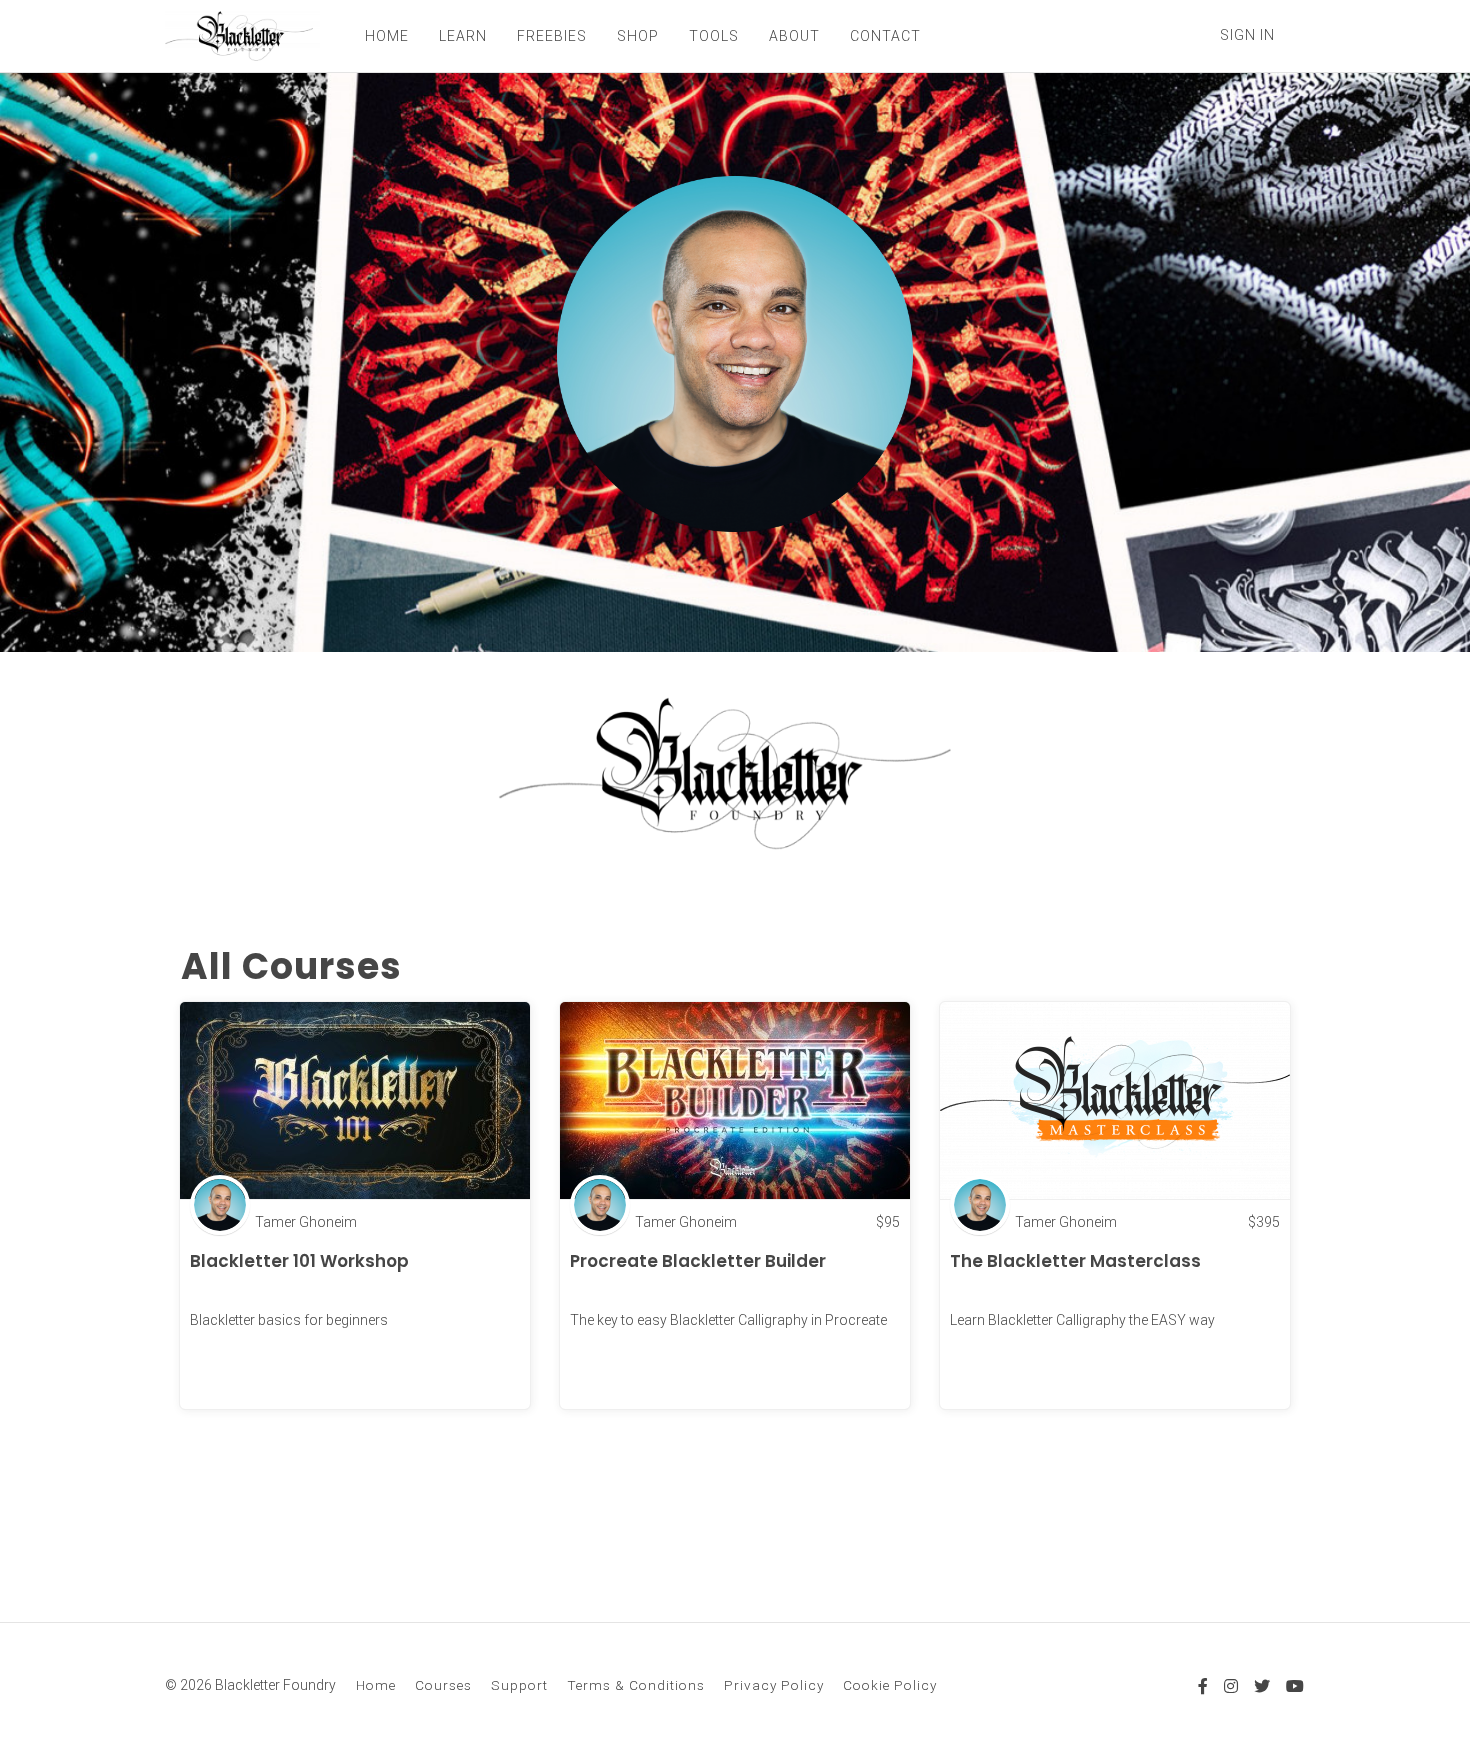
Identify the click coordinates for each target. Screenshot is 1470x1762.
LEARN (463, 36)
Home (376, 1685)
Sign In (1247, 35)
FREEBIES (552, 36)
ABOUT (794, 36)
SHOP (638, 36)
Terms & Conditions (636, 1685)
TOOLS (714, 36)
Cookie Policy (890, 1685)
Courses (443, 1685)
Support (519, 1685)
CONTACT (885, 36)
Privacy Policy (774, 1685)
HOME (387, 36)
